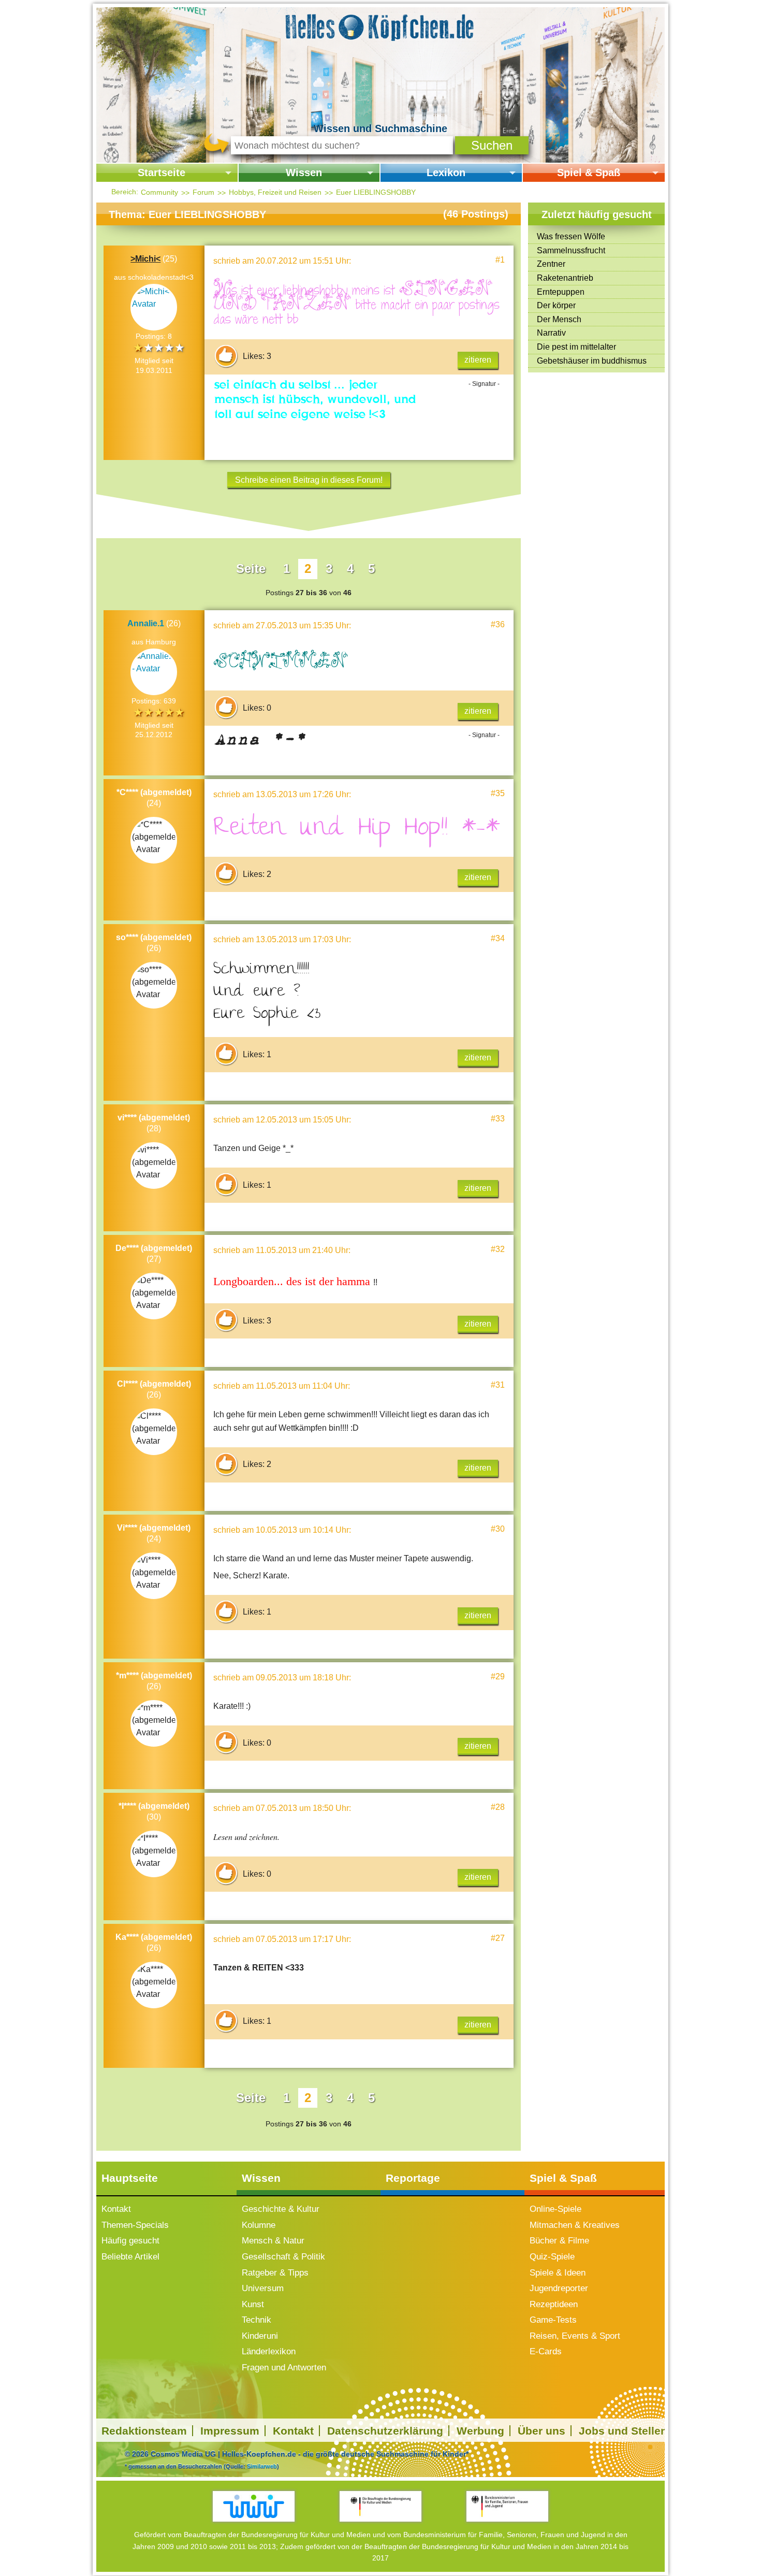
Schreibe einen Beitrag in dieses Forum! (309, 480)
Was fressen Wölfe (571, 236)
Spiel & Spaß (589, 172)
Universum (263, 2288)
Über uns (542, 2431)
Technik (257, 2320)
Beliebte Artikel (130, 2257)
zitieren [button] (478, 360)
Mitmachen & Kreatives (575, 2225)
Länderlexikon (269, 2351)
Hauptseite (130, 2178)
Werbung (480, 2431)
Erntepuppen (561, 292)
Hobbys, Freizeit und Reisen (275, 192)
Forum (203, 192)
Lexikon (446, 172)
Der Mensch (559, 319)
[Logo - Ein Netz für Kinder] (254, 2506)
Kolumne (259, 2225)
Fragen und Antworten (284, 2368)
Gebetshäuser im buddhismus (592, 361)
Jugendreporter (559, 2288)
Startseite (162, 172)
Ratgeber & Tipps (275, 2273)
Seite (251, 569)
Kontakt (116, 2209)
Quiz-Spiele (552, 2257)
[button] (492, 145)
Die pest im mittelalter (576, 347)
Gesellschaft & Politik (283, 2257)
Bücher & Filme (559, 2241)
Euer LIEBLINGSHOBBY (376, 192)
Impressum (230, 2431)
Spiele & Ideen (558, 2273)
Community (159, 192)
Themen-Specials (135, 2225)
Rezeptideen (554, 2304)
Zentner (551, 264)
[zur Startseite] (380, 26)
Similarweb (262, 2466)
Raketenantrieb (565, 278)
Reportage (413, 2178)
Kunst (253, 2304)
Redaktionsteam (144, 2431)
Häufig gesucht (130, 2241)
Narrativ (551, 333)
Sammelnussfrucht (571, 250)
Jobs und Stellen (623, 2431)
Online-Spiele (555, 2209)
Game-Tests (553, 2320)
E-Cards (546, 2351)
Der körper (556, 305)
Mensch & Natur (273, 2241)
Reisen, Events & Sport (575, 2336)
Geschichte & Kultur (281, 2209)
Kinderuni (260, 2336)
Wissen (304, 172)
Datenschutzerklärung (385, 2431)
